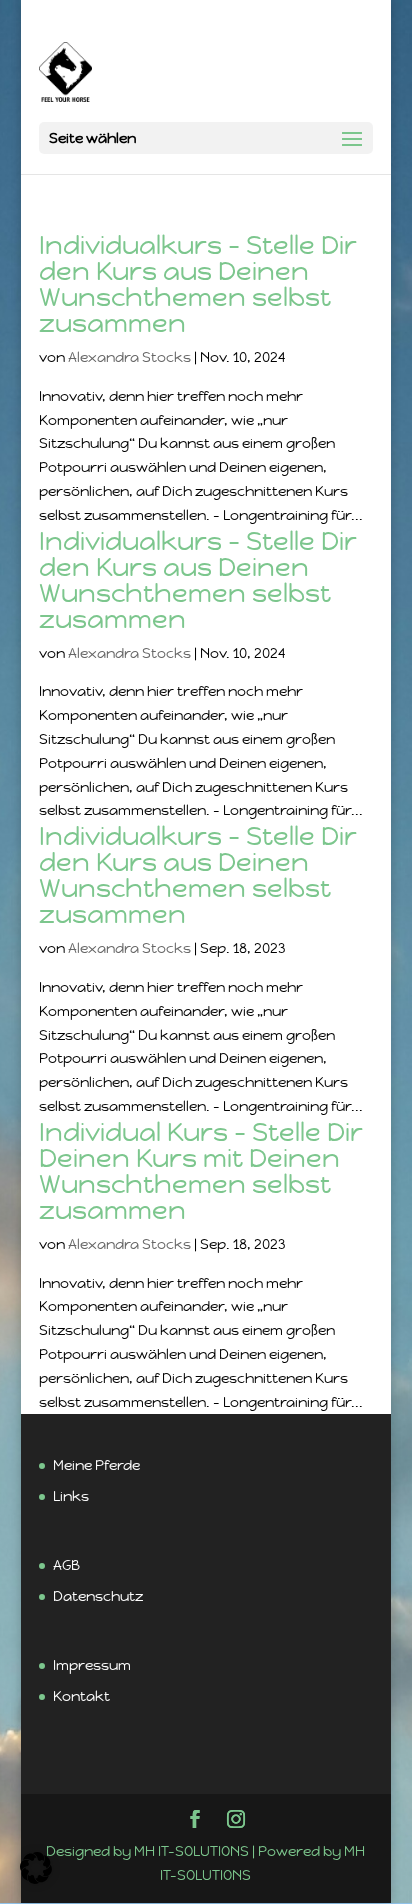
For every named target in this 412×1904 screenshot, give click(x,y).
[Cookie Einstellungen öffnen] (36, 1879)
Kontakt (81, 1696)
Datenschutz (98, 1596)
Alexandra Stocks (129, 357)
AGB (66, 1565)
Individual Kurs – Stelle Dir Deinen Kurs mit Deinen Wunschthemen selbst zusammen (201, 1171)
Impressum (92, 1665)
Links (71, 1496)
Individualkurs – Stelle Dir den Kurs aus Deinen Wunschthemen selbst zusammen (198, 284)
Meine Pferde (96, 1465)
